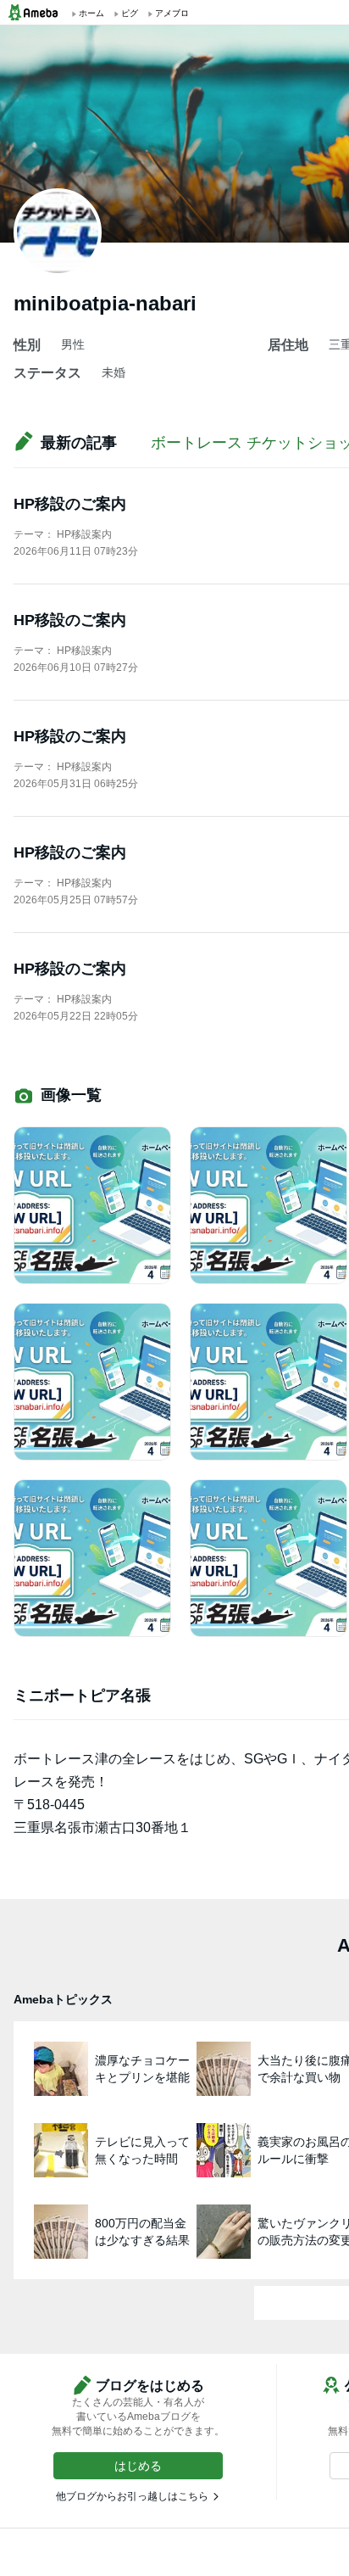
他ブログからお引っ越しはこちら (132, 2496)
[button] (138, 2466)
